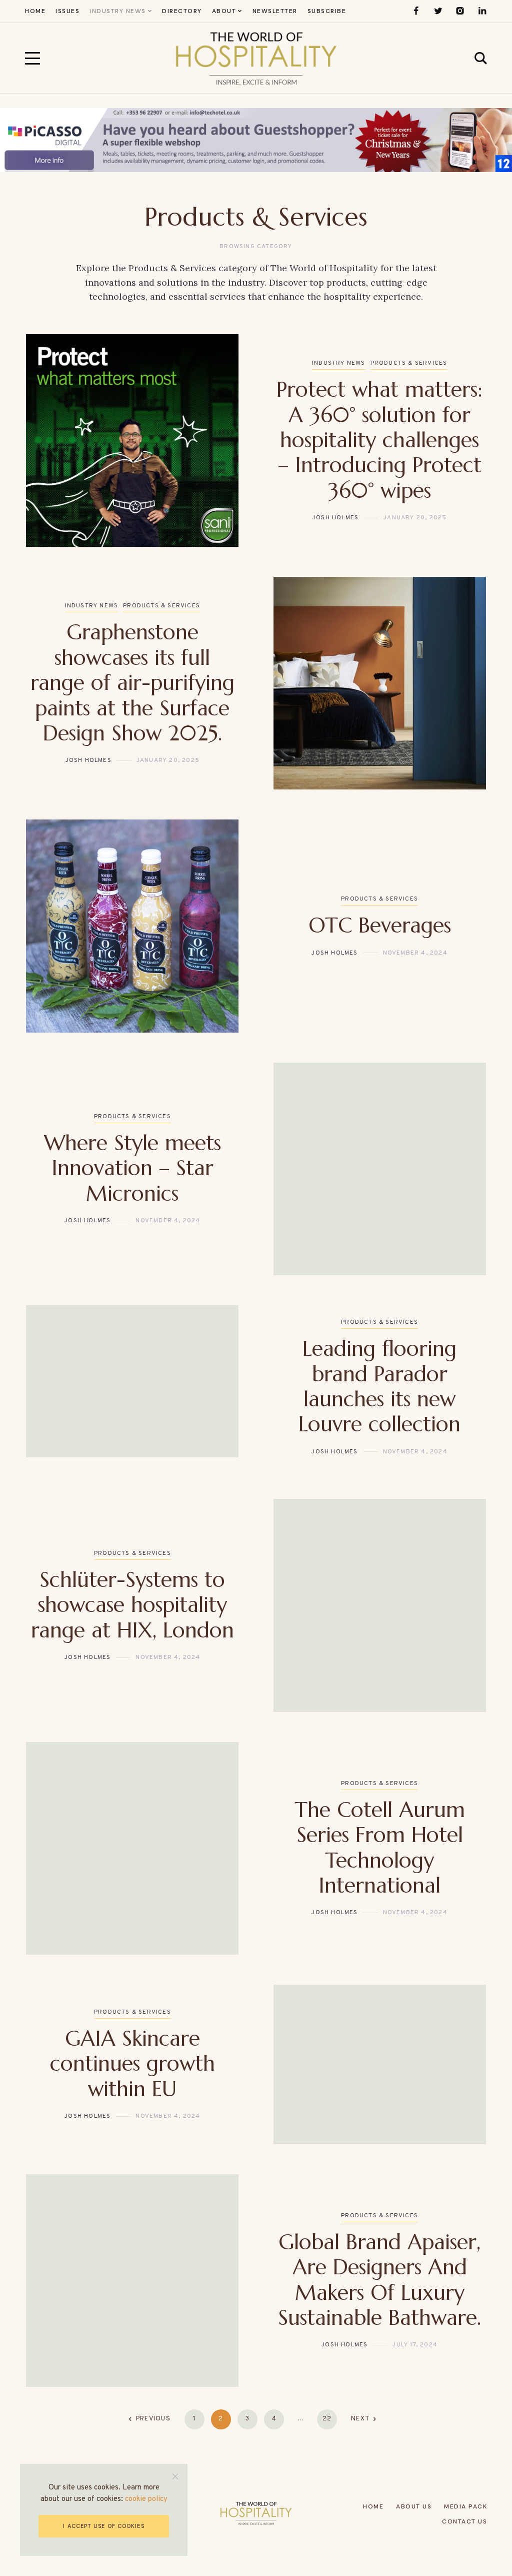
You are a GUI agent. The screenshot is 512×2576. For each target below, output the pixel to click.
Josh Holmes (335, 518)
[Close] (175, 2476)
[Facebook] (416, 11)
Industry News (339, 363)
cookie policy (146, 2499)
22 (327, 2419)
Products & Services (409, 363)
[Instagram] (460, 11)
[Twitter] (438, 11)
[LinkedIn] (482, 11)
